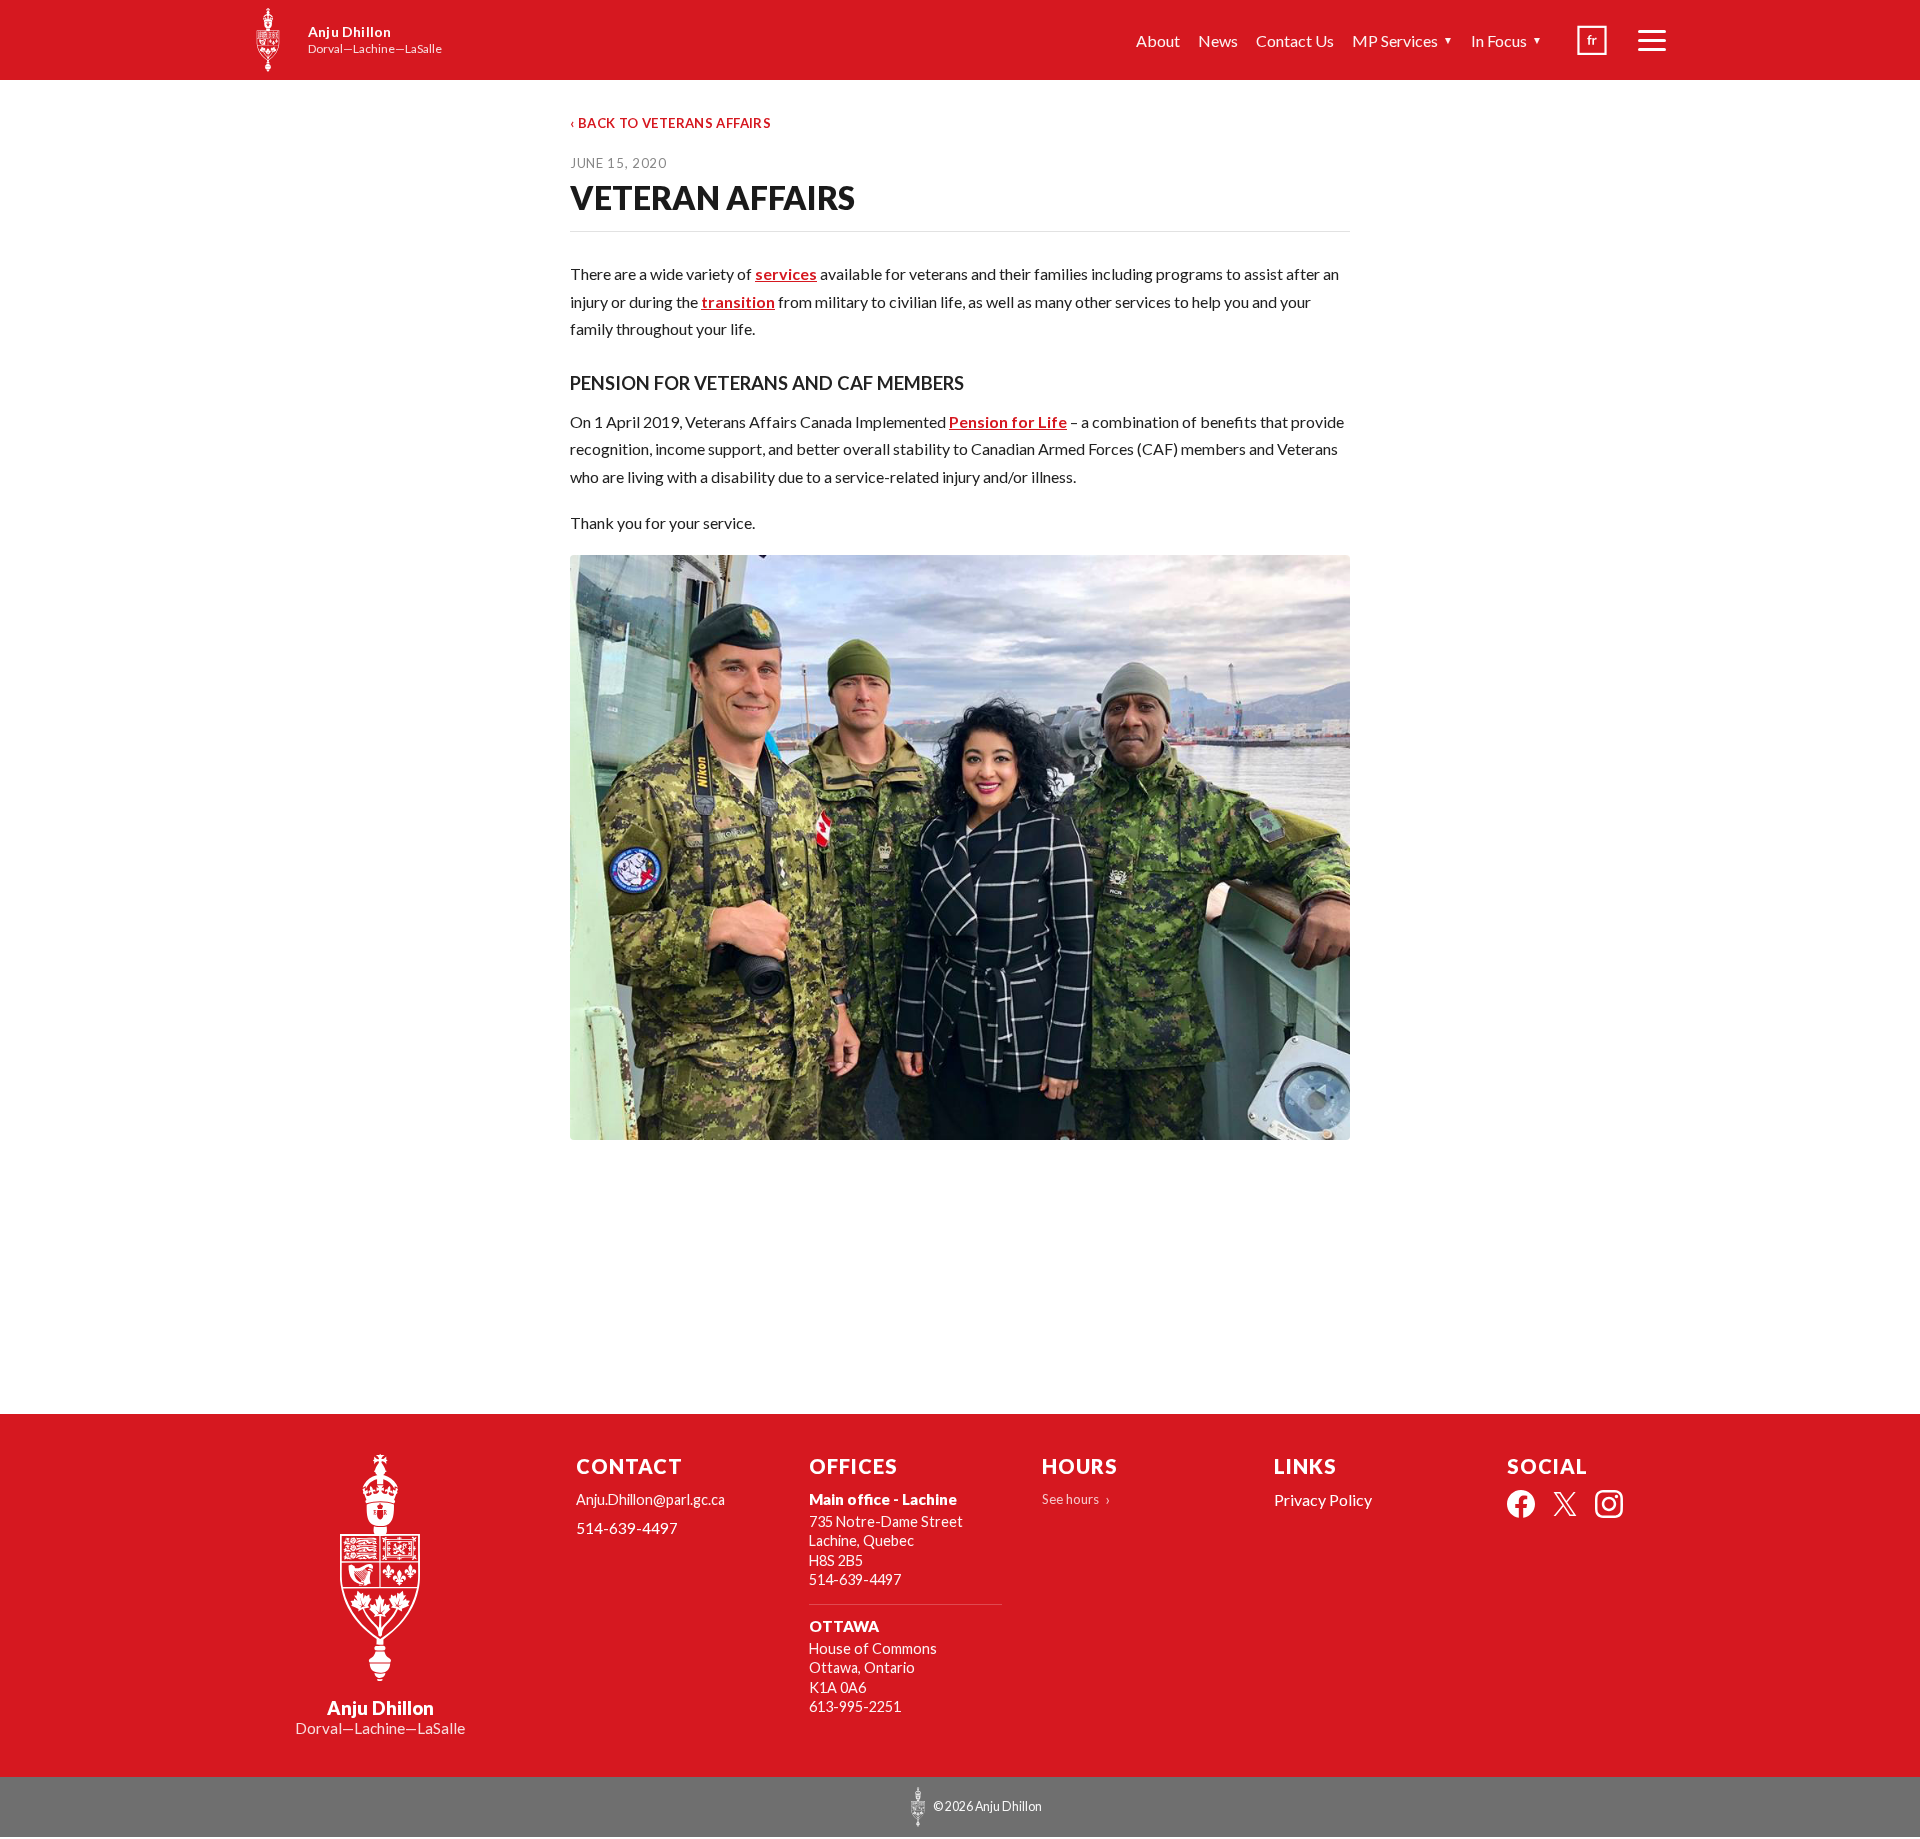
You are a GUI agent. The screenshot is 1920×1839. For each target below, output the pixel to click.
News (1218, 40)
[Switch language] (1592, 40)
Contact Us (1295, 40)
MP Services (1402, 40)
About (1158, 40)
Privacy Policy (1323, 1499)
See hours (1070, 1499)
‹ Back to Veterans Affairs (670, 123)
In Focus (1506, 40)
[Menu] (1652, 40)
